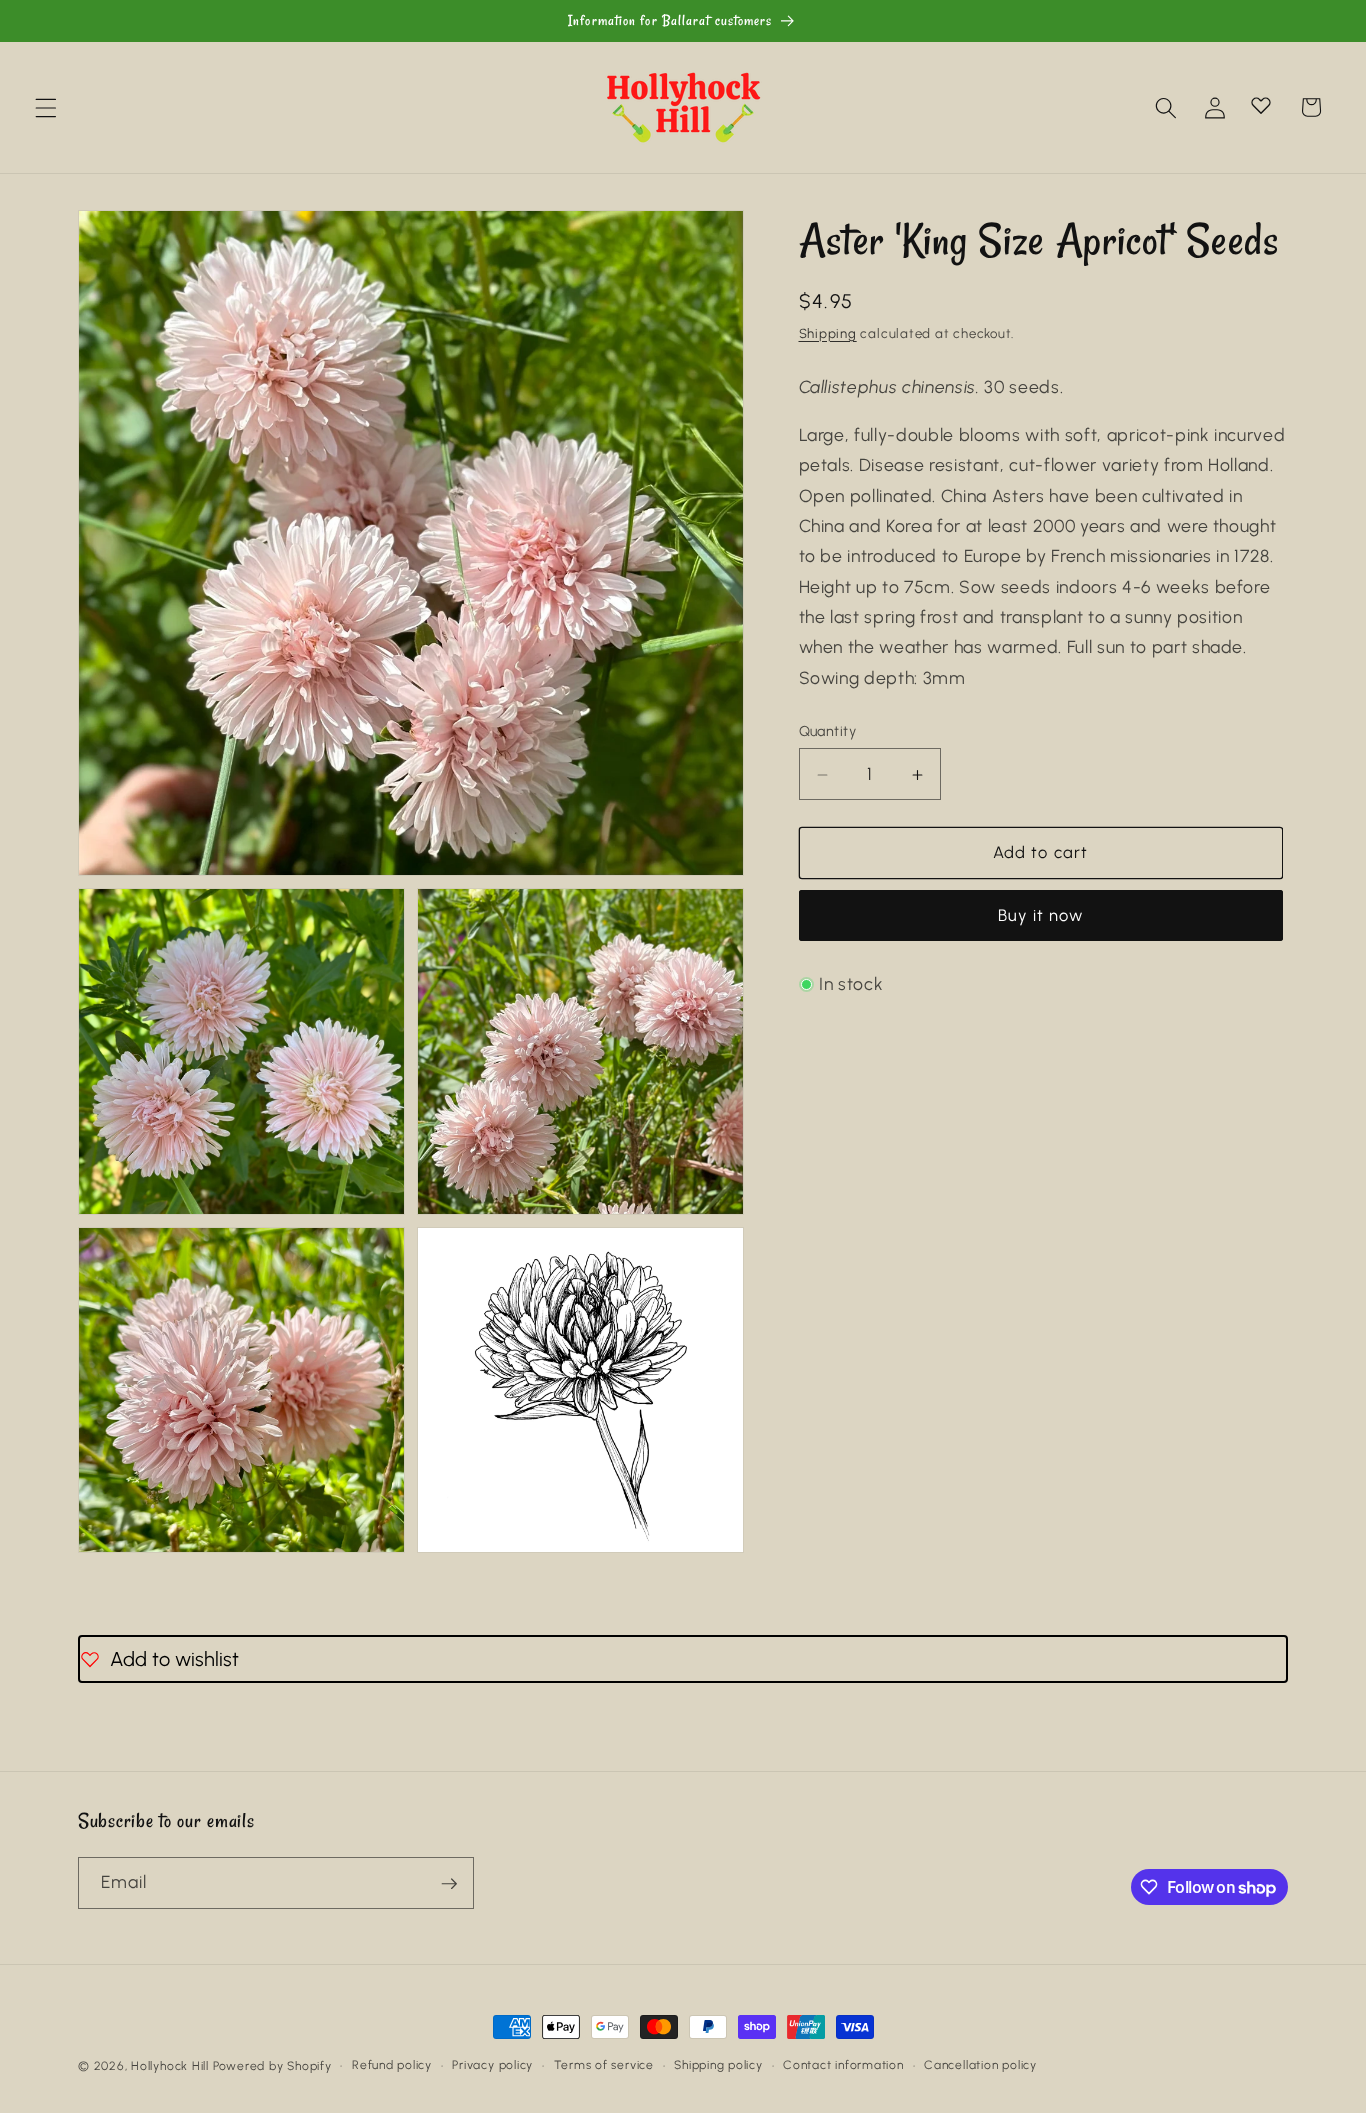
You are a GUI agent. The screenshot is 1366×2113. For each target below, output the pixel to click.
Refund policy (392, 2065)
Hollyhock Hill (170, 2066)
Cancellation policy (980, 2065)
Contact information (843, 2065)
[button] (46, 107)
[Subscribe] (449, 1884)
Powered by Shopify (272, 2066)
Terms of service (604, 2065)
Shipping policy (718, 2065)
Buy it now (1041, 916)
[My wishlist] (1261, 105)
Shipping (828, 333)
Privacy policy (492, 2065)
